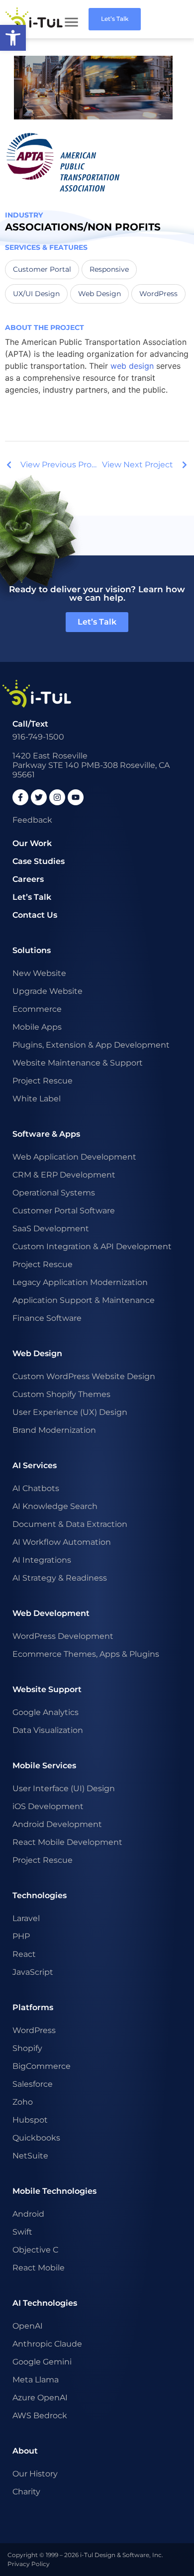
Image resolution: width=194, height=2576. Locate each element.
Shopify (27, 2048)
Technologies (40, 1895)
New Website (39, 973)
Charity (26, 2492)
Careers (28, 879)
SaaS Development (51, 1229)
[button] (13, 38)
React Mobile (39, 2268)
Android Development (57, 1824)
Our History (35, 2474)
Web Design (99, 294)
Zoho (23, 2102)
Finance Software (47, 1318)
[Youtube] (76, 797)
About (25, 2451)
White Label (37, 1099)
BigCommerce (42, 2066)
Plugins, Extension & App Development (91, 1045)
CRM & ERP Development (64, 1175)
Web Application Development (74, 1157)
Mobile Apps (37, 1027)
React (24, 1954)
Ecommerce (37, 1009)
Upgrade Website (48, 991)
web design (132, 366)
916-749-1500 (38, 737)
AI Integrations (42, 1560)
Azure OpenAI (40, 2398)
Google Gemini (42, 2362)
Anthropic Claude (47, 2344)
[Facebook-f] (20, 797)
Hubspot (30, 2120)
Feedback (32, 820)
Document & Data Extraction (70, 1524)
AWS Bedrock (40, 2415)
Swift (22, 2232)
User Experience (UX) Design (70, 1412)
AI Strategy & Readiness (60, 1578)
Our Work (32, 843)
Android (28, 2214)
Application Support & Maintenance (84, 1300)
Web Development (51, 1613)
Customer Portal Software (64, 1211)
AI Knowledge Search (55, 1506)
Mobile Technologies (54, 2191)
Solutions (32, 950)
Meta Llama (36, 2380)
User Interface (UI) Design (64, 1788)
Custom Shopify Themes (61, 1394)
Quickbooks (36, 2138)
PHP (21, 1936)
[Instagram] (57, 797)
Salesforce (33, 2084)
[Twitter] (39, 797)
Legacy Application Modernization (80, 1282)
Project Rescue (43, 1081)
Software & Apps (46, 1134)
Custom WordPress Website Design (84, 1376)
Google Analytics (46, 1712)
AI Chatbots (36, 1488)
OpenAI (28, 2326)
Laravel (26, 1918)
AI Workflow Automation (62, 1542)
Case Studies (39, 861)
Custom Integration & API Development (92, 1246)
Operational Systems (54, 1193)
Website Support (47, 1689)
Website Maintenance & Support (78, 1063)
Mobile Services (44, 1766)
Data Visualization (48, 1730)
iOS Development (48, 1806)
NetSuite (30, 2156)
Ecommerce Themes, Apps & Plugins (86, 1654)
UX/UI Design (36, 294)
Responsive (109, 269)
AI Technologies (45, 2303)
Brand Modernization (54, 1430)
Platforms (33, 2007)
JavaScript (33, 1972)
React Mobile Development (67, 1842)
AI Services (35, 1465)
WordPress (158, 294)
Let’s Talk (32, 897)
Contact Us (35, 915)
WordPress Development (63, 1636)
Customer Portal (42, 269)
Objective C (35, 2250)
